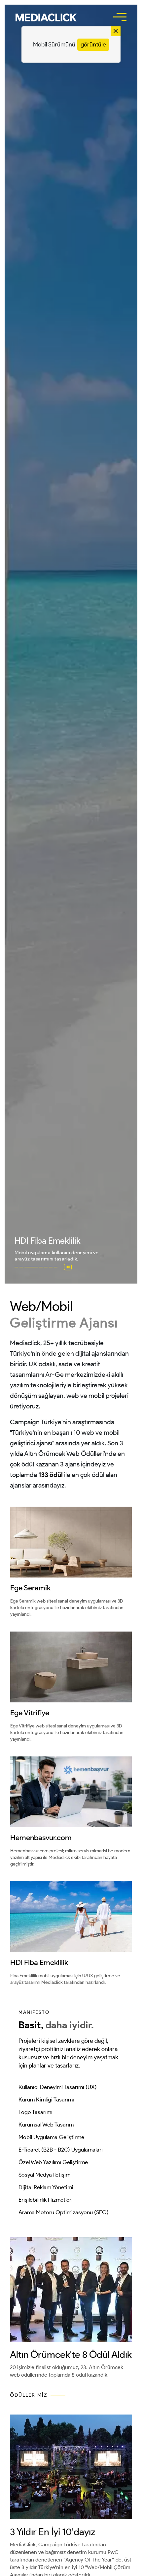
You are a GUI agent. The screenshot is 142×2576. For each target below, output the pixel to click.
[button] (46, 17)
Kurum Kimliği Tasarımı (46, 2099)
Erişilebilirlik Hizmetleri (46, 2200)
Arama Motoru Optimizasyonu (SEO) (64, 2212)
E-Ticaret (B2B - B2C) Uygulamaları (61, 2150)
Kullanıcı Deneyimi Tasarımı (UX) (58, 2087)
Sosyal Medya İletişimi (45, 2175)
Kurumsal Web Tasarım (46, 2125)
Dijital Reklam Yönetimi (46, 2187)
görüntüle (93, 44)
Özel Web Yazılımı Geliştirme (53, 2162)
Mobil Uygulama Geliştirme (51, 2137)
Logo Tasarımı (35, 2112)
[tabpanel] (71, 644)
